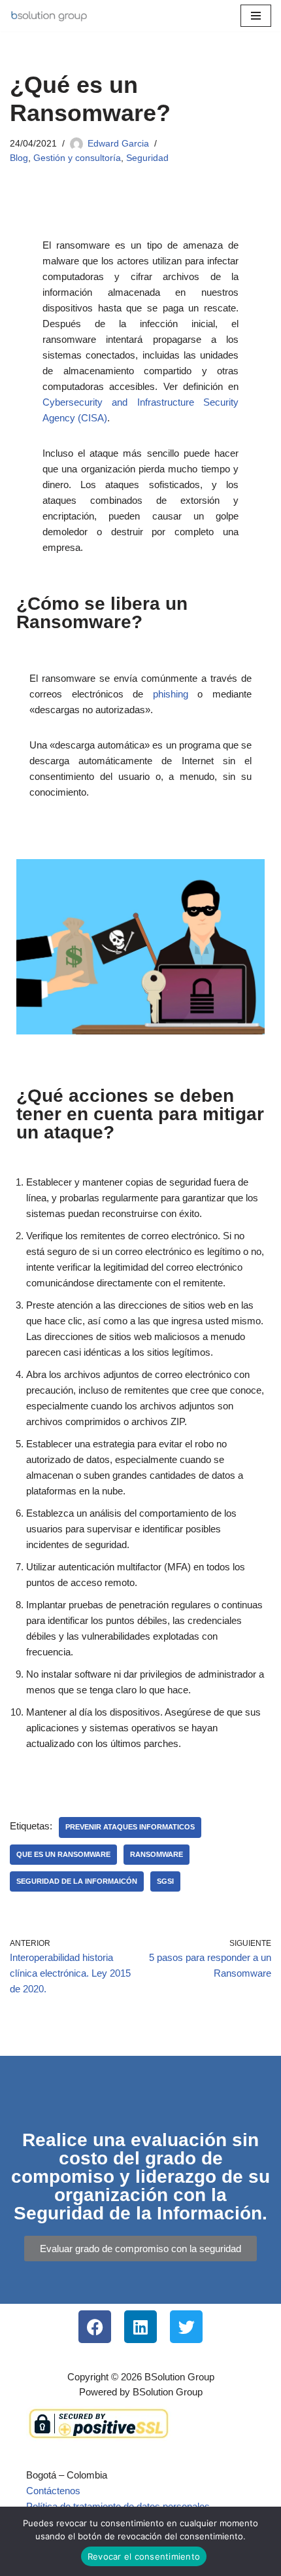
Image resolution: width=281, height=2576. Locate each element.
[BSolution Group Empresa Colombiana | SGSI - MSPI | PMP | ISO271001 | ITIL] (49, 16)
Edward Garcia (118, 144)
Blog (19, 158)
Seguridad (147, 158)
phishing (171, 694)
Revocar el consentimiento (144, 2556)
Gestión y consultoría (77, 158)
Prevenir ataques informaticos (130, 1827)
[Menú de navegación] (256, 16)
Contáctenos (53, 2491)
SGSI (165, 1881)
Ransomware (157, 1854)
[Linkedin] (140, 2327)
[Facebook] (95, 2327)
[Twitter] (186, 2327)
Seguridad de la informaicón (77, 1881)
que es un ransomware (63, 1854)
